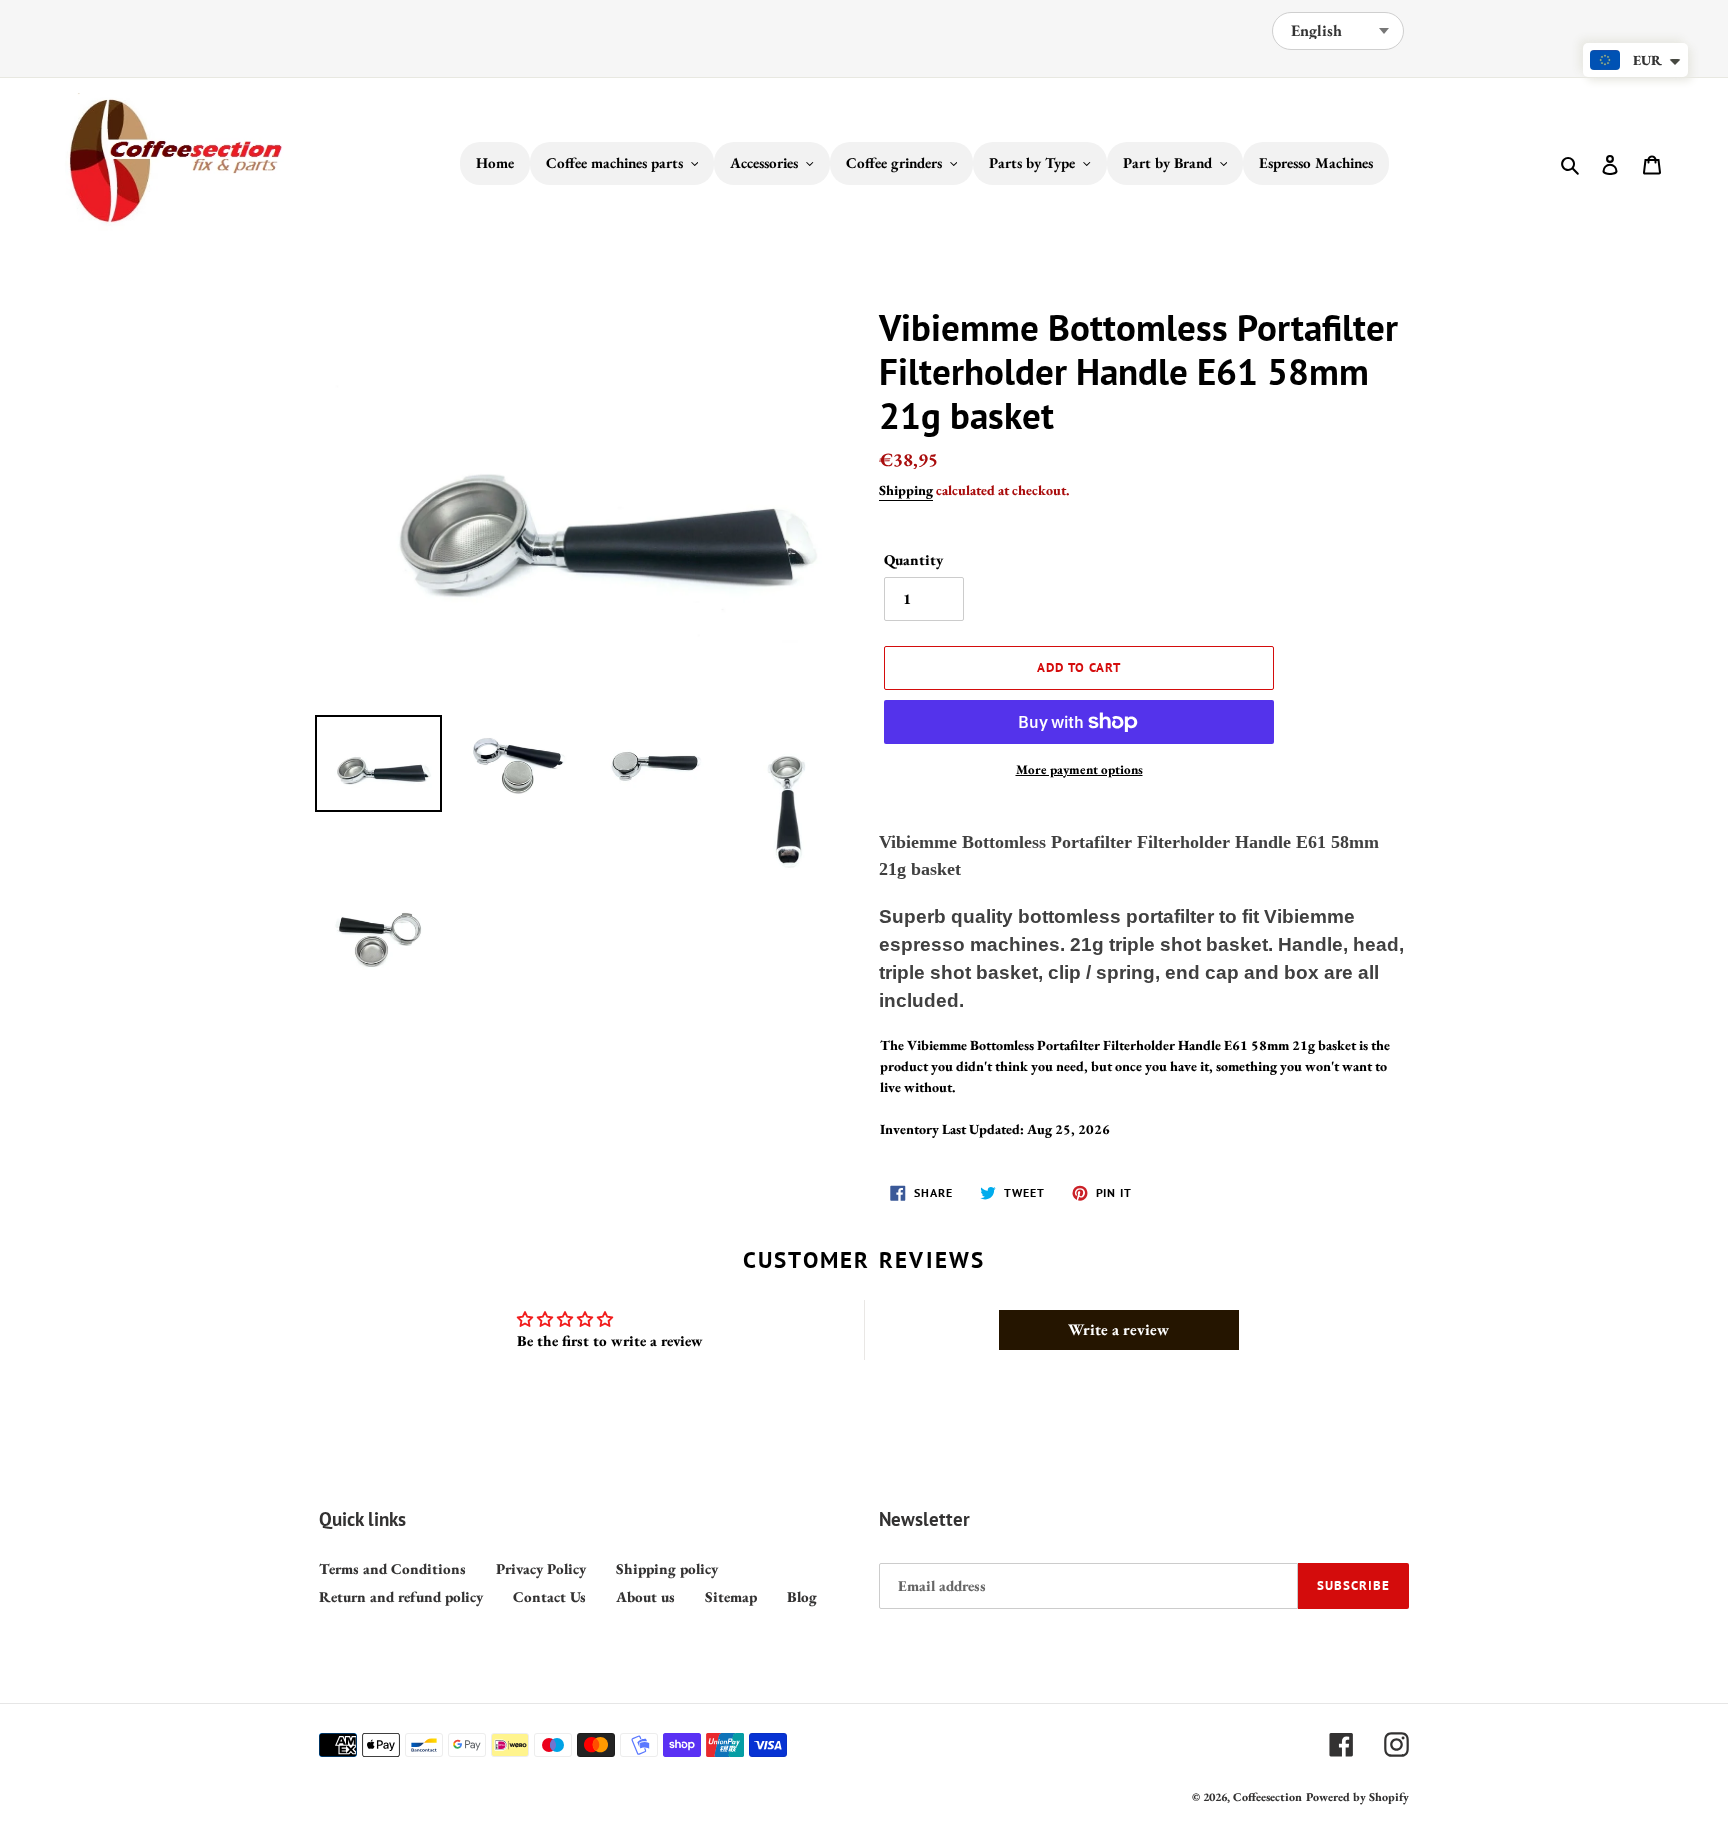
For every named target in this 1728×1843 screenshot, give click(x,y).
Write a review (1118, 1329)
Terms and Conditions (392, 1568)
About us (645, 1596)
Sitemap (731, 1596)
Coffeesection (1267, 1797)
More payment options (1079, 769)
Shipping (906, 490)
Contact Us (549, 1596)
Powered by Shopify (1357, 1797)
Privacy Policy (541, 1568)
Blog (802, 1596)
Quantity (913, 559)
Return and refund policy (401, 1596)
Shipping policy (667, 1568)
